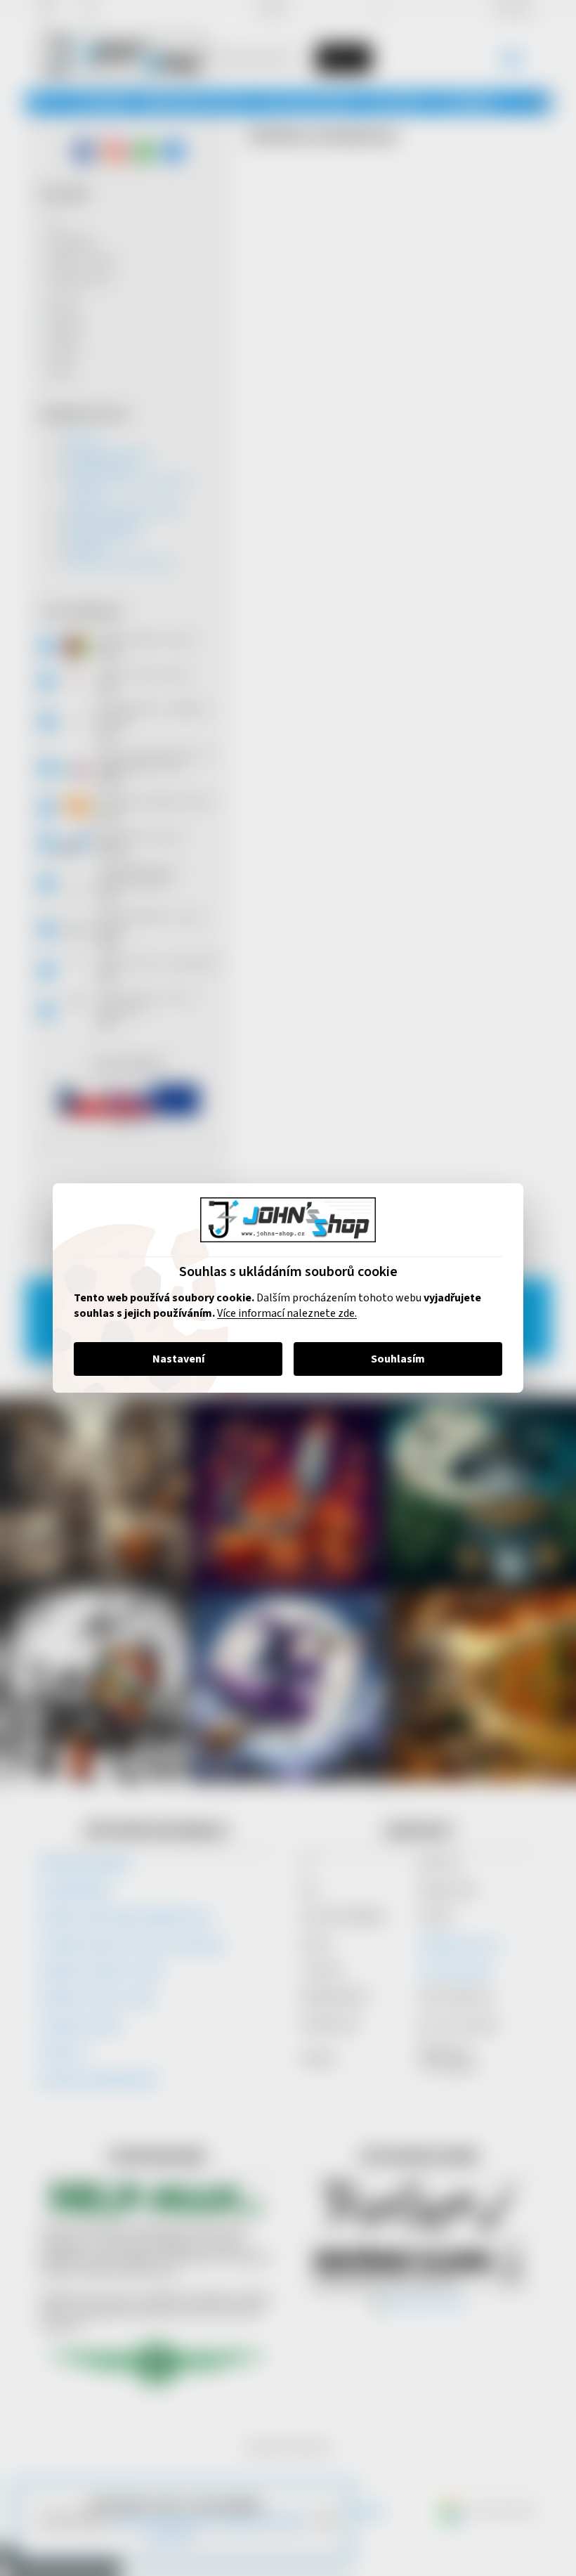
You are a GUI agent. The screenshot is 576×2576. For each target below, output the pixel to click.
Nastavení (173, 1359)
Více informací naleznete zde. (282, 1313)
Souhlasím (393, 1359)
